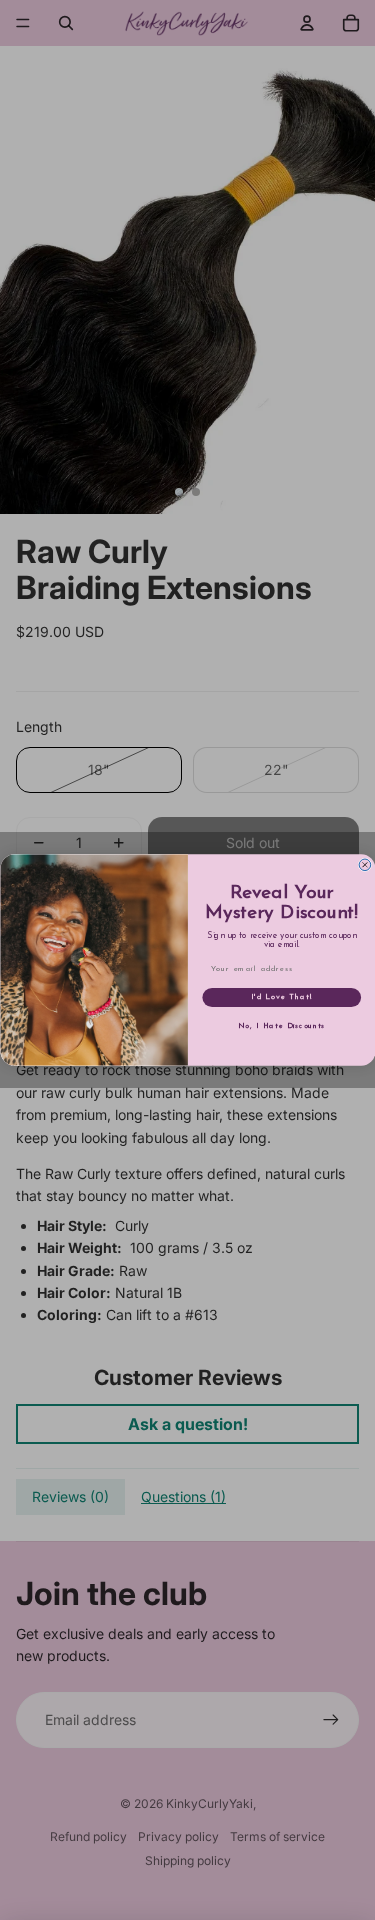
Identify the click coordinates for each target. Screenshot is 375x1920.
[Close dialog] (365, 865)
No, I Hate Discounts (281, 1026)
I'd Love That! (281, 998)
